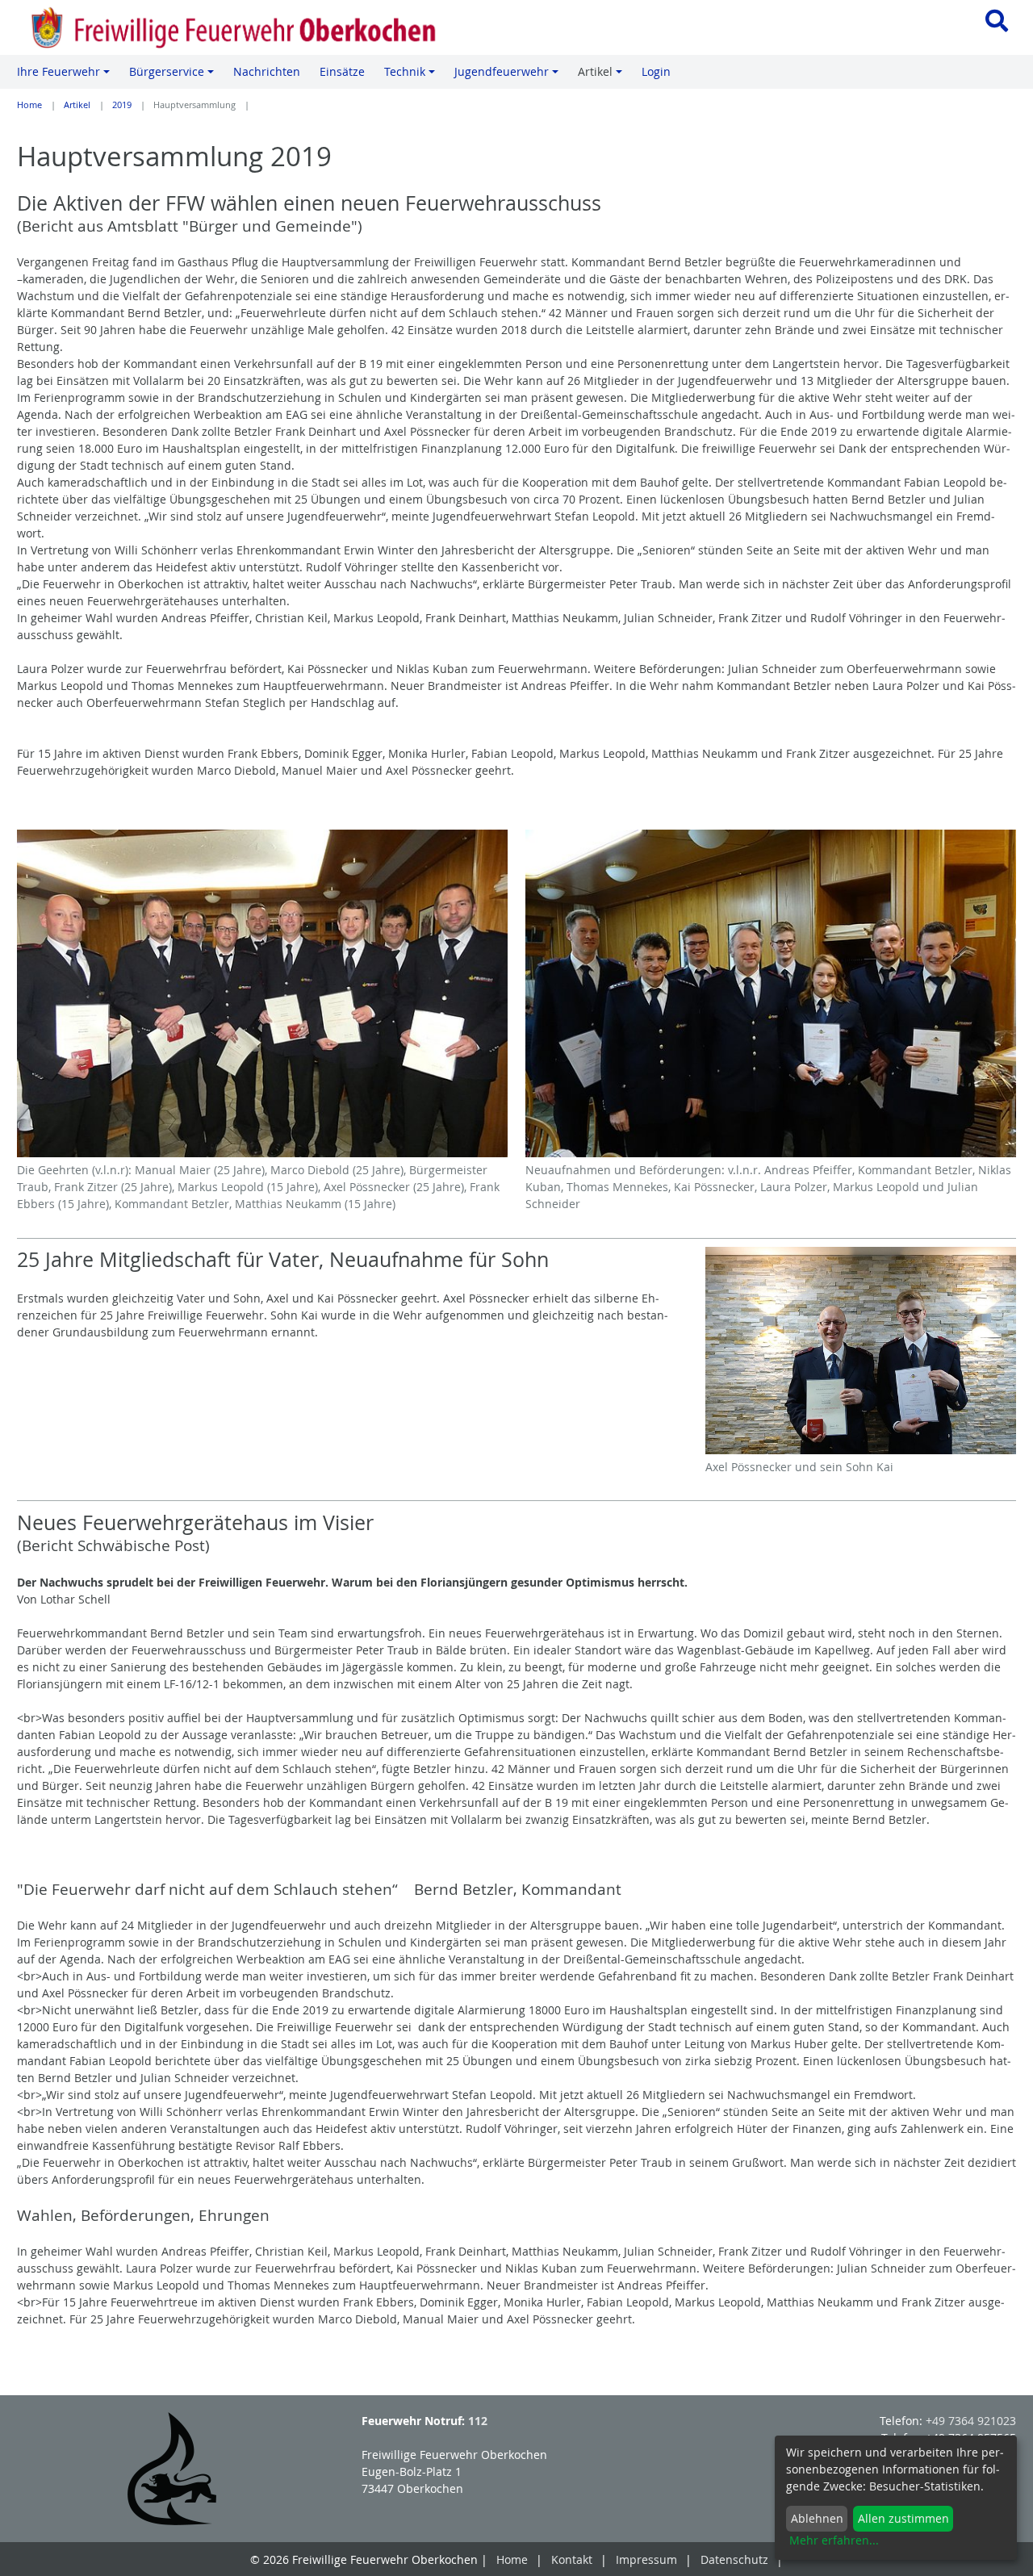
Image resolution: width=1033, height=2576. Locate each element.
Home (29, 105)
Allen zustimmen (903, 2518)
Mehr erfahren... (834, 2540)
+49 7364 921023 (971, 2421)
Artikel (77, 105)
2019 (122, 105)
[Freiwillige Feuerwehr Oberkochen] (258, 27)
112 (478, 2421)
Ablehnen (817, 2518)
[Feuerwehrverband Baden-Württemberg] (172, 2469)
